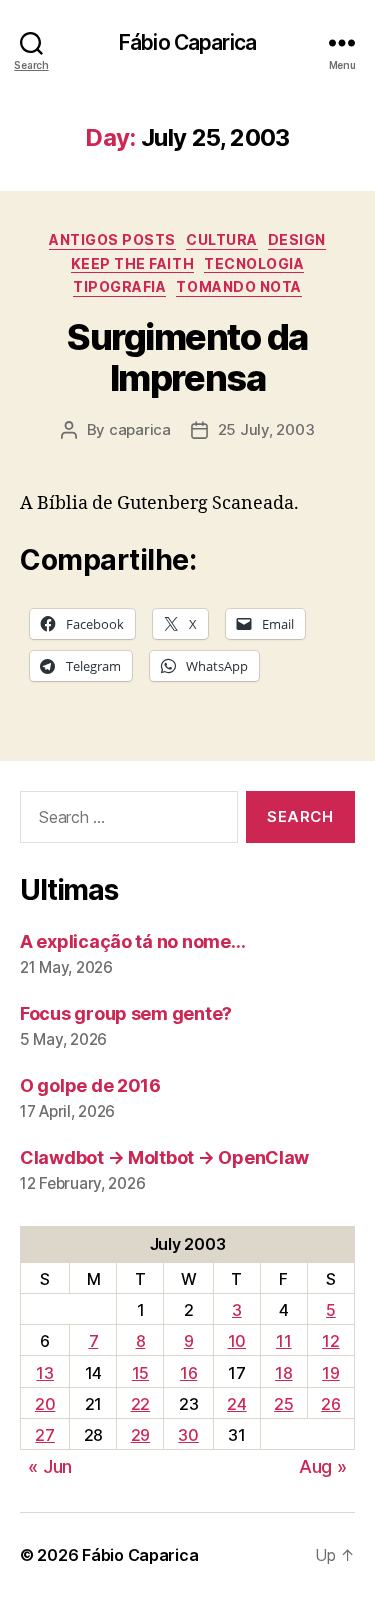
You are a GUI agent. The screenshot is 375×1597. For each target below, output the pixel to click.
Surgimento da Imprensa (187, 357)
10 (237, 1341)
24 (236, 1404)
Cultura (222, 239)
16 (188, 1373)
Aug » (323, 1466)
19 (330, 1373)
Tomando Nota (238, 286)
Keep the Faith (132, 263)
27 (44, 1435)
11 (283, 1341)
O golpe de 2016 (90, 1085)
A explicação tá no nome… (133, 941)
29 (140, 1435)
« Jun (50, 1466)
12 (330, 1341)
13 (44, 1373)
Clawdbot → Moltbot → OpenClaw (164, 1157)
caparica (140, 429)
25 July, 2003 (266, 429)
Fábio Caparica (187, 42)
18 (283, 1373)
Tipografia (119, 286)
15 (140, 1373)
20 (45, 1404)
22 (140, 1404)
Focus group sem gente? (126, 1013)
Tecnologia (254, 263)
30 (188, 1435)
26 (330, 1404)
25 (283, 1404)
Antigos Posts (112, 239)
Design (297, 239)
